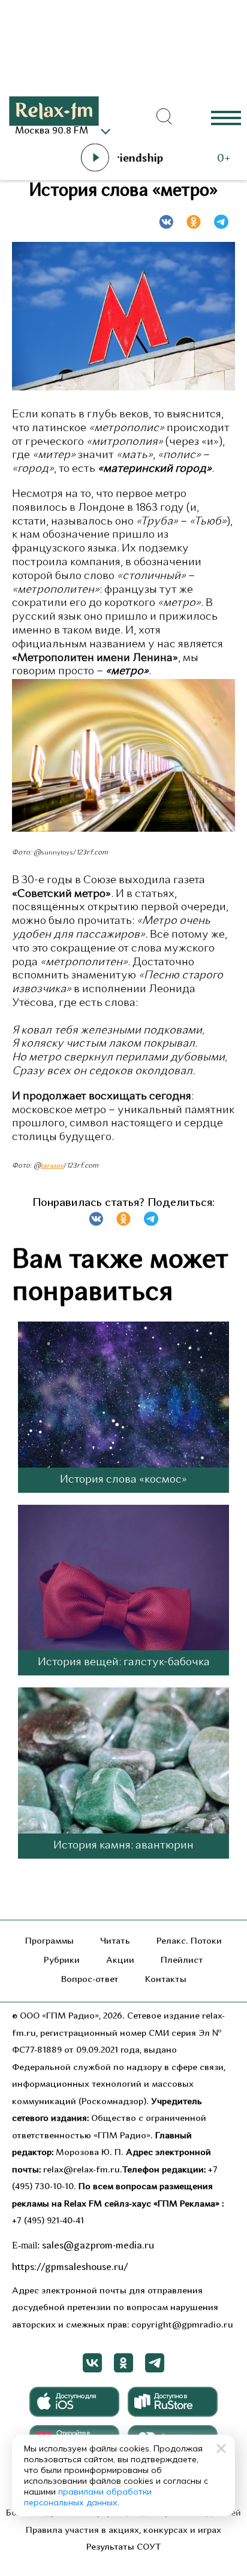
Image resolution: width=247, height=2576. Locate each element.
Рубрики (62, 1961)
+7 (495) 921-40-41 (48, 2221)
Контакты (166, 1980)
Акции (120, 1961)
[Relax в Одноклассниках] (123, 2363)
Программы (49, 1942)
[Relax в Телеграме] (155, 2363)
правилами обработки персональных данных (88, 2497)
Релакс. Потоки (189, 1942)
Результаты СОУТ (124, 2548)
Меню (226, 117)
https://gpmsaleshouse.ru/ (70, 2268)
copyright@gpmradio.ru (182, 2325)
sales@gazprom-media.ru (98, 2246)
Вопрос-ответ (90, 1980)
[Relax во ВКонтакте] (92, 2363)
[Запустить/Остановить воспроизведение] (95, 157)
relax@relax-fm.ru (82, 2170)
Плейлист (182, 1961)
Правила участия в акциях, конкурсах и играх (123, 2531)
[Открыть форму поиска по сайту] (164, 117)
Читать (115, 1942)
